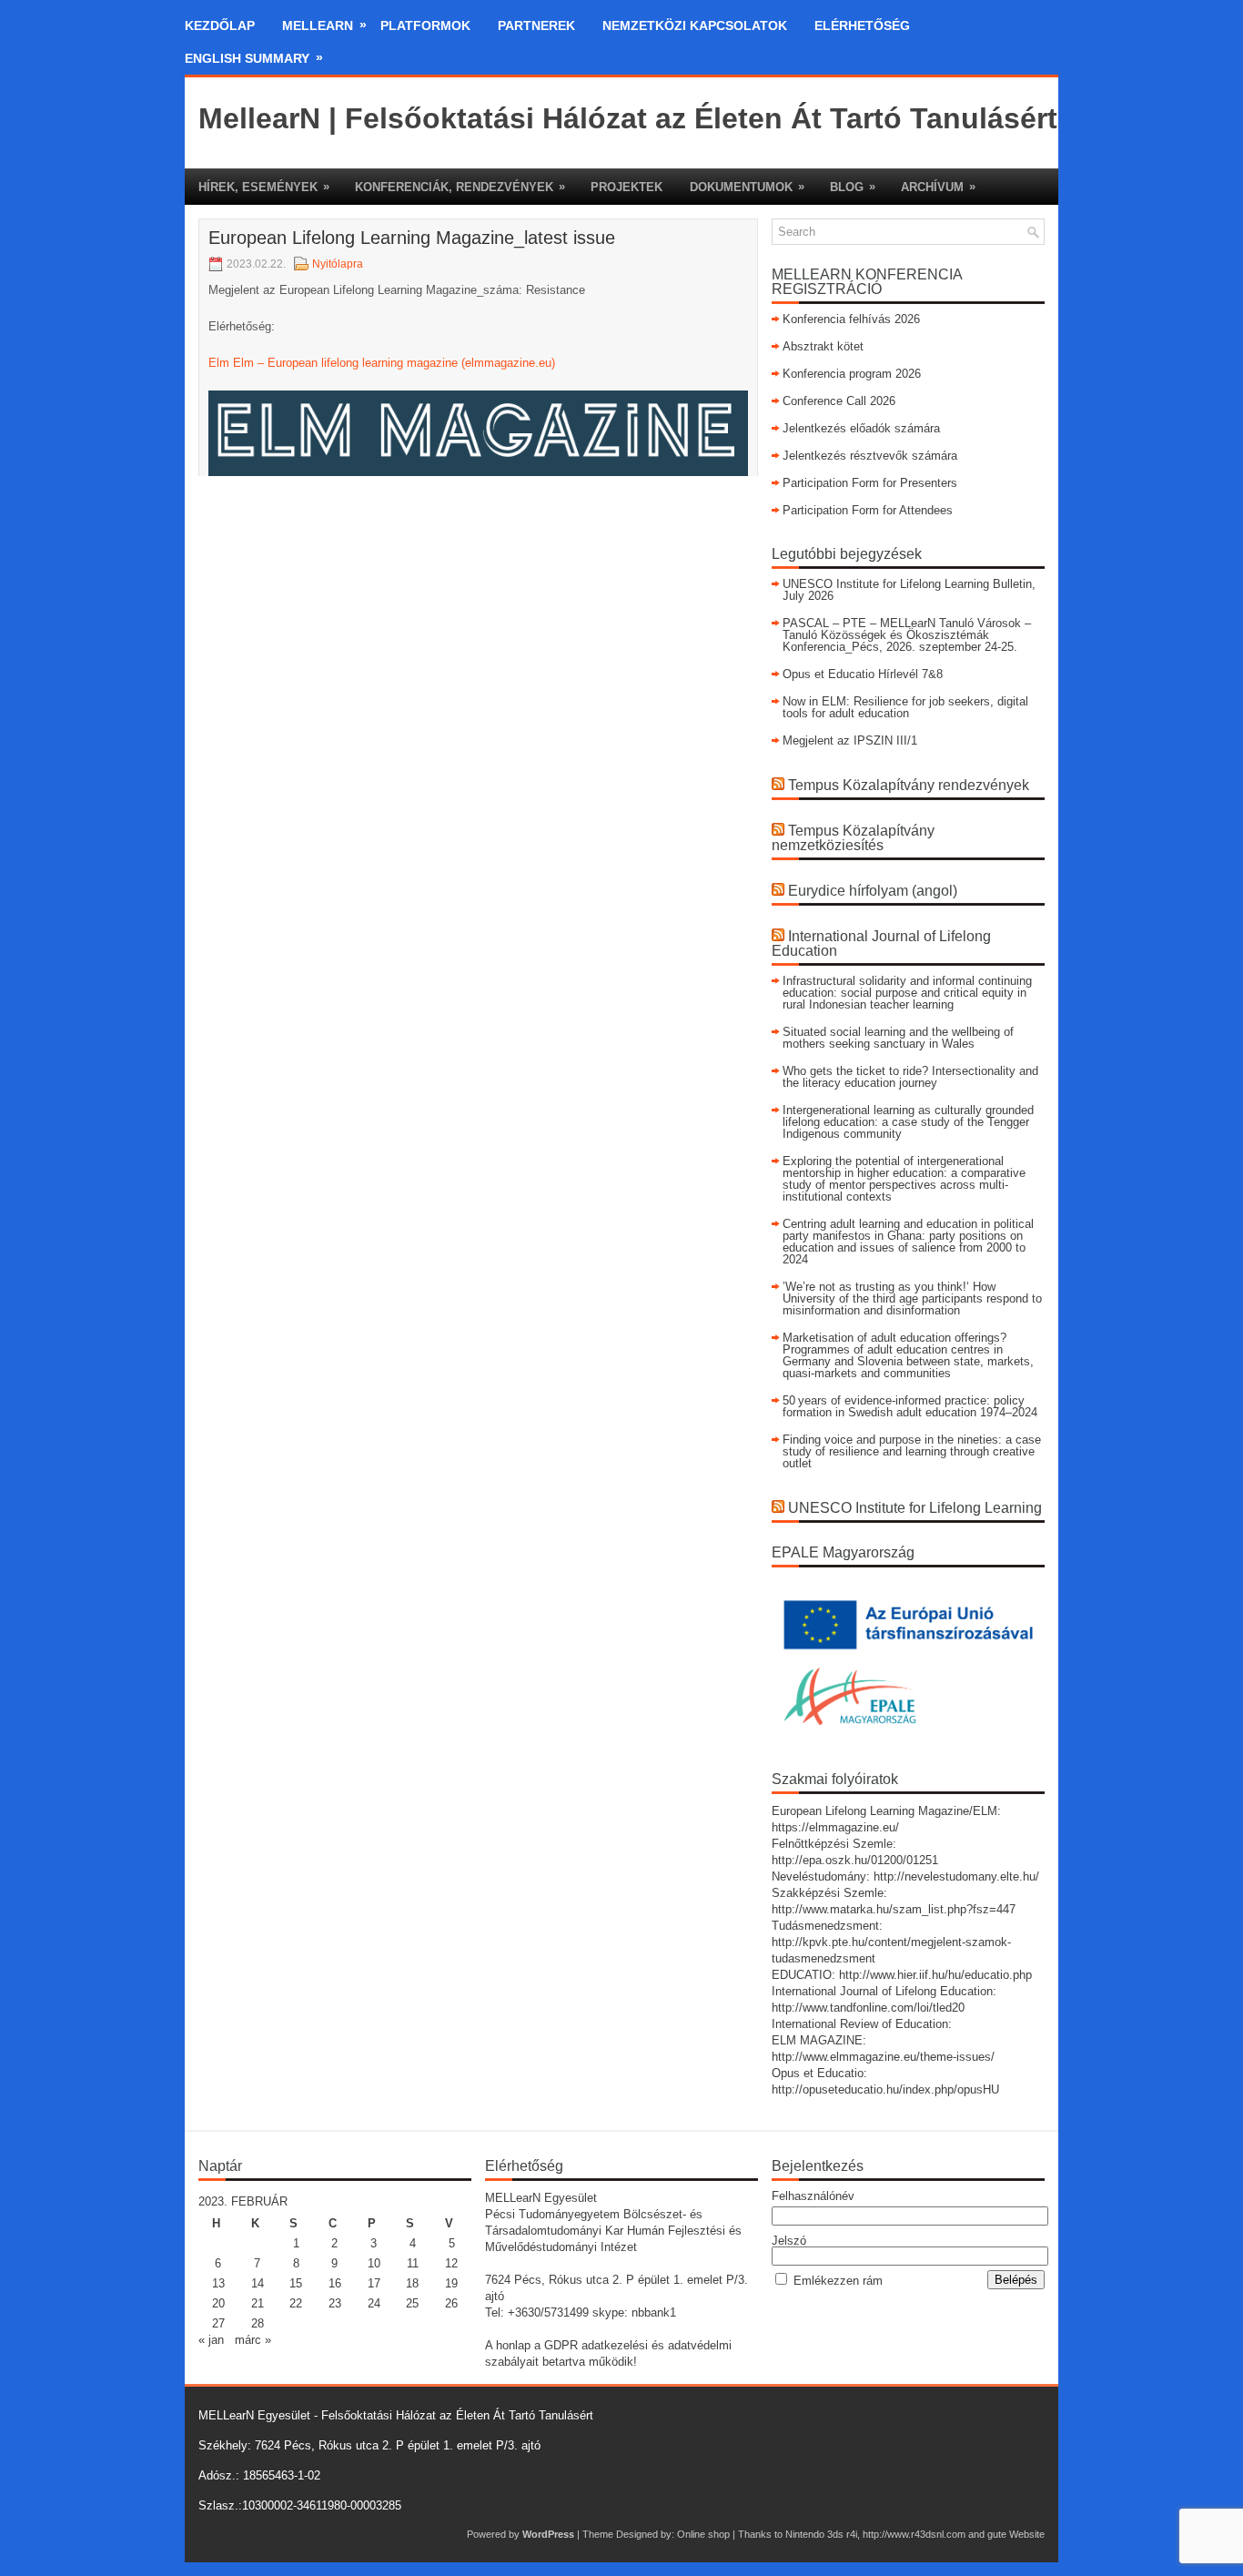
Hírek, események (264, 187)
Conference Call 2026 (839, 401)
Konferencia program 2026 (852, 374)
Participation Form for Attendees (868, 510)
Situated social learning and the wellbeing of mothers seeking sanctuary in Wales (898, 1038)
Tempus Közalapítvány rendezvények (909, 785)
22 (296, 2303)
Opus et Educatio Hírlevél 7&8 (863, 674)
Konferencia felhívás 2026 (851, 319)
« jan (211, 2340)
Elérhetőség (862, 25)
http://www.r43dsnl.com (914, 2534)
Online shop (703, 2534)
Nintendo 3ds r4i (821, 2534)
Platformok (425, 25)
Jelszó (789, 2241)
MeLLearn (324, 25)
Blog (853, 187)
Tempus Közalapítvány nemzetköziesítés (853, 838)
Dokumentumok (747, 187)
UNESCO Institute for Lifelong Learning (915, 1508)
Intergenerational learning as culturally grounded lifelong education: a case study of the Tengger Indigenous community (908, 1122)
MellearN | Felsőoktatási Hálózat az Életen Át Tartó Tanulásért (628, 118)
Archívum (938, 187)
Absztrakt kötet (823, 346)
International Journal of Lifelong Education (881, 943)
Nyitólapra (338, 264)
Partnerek (536, 25)
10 (374, 2263)
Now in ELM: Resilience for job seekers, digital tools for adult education (905, 707)
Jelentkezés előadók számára (861, 428)
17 (374, 2283)
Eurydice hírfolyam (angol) (873, 891)
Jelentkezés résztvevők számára (870, 456)
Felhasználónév (813, 2196)
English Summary (254, 58)
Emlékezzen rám (838, 2281)
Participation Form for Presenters (870, 483)
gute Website (1016, 2534)
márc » (253, 2340)
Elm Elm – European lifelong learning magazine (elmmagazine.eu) (382, 363)
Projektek (627, 187)
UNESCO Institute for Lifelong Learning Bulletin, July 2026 (909, 590)
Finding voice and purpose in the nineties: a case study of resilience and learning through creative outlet (912, 1451)
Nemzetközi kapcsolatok (695, 25)
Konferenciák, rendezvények (460, 187)
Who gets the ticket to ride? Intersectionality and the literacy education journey (910, 1077)
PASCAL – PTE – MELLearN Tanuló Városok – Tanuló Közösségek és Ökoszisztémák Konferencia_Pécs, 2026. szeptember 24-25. (907, 635)
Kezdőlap (220, 25)
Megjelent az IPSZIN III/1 (850, 740)
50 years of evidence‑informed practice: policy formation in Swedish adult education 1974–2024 (910, 1406)
